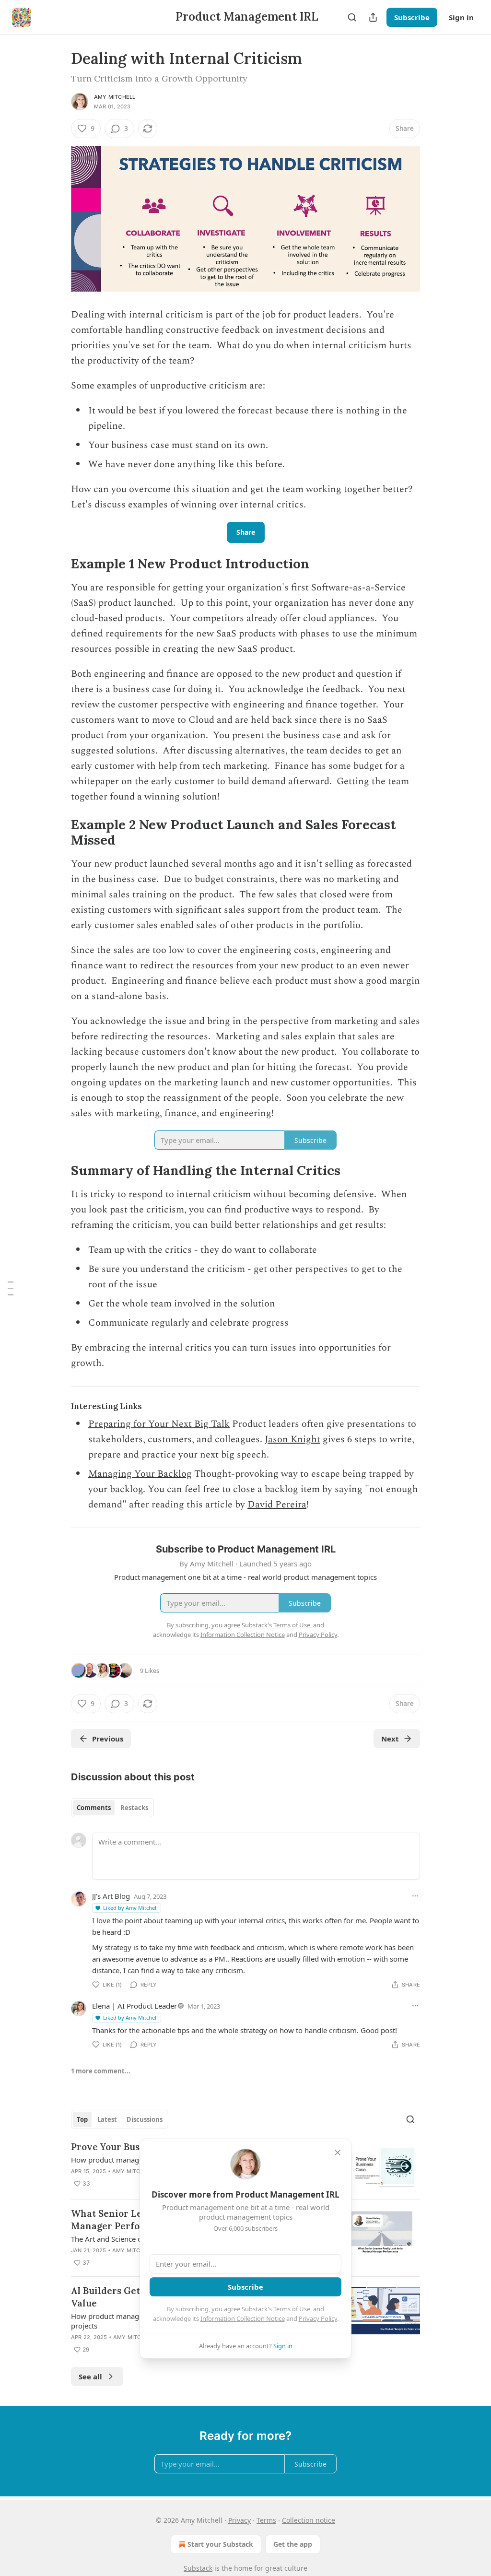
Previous (108, 1739)
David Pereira (277, 1505)
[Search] (352, 17)
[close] (338, 2153)
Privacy (240, 2520)
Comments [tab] (94, 1808)
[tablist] (112, 1808)
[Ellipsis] (415, 1896)
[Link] (58, 564)
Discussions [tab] (145, 2119)
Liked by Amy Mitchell (130, 1908)
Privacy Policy (318, 2318)
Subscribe (412, 17)
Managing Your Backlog (140, 1474)
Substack (198, 2568)
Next (390, 1739)
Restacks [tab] (134, 1808)
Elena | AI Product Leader (134, 2006)
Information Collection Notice (243, 2318)
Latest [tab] (107, 2119)
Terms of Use (292, 2309)
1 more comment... (101, 2071)
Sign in (461, 17)
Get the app (293, 2544)
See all (90, 2376)
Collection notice (309, 2520)
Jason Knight (292, 1439)
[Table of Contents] (11, 1288)
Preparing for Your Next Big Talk (159, 1424)
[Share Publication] (373, 17)
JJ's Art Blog (111, 1896)
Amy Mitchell (115, 97)
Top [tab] (82, 2119)
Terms (266, 2520)
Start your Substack (220, 2544)
